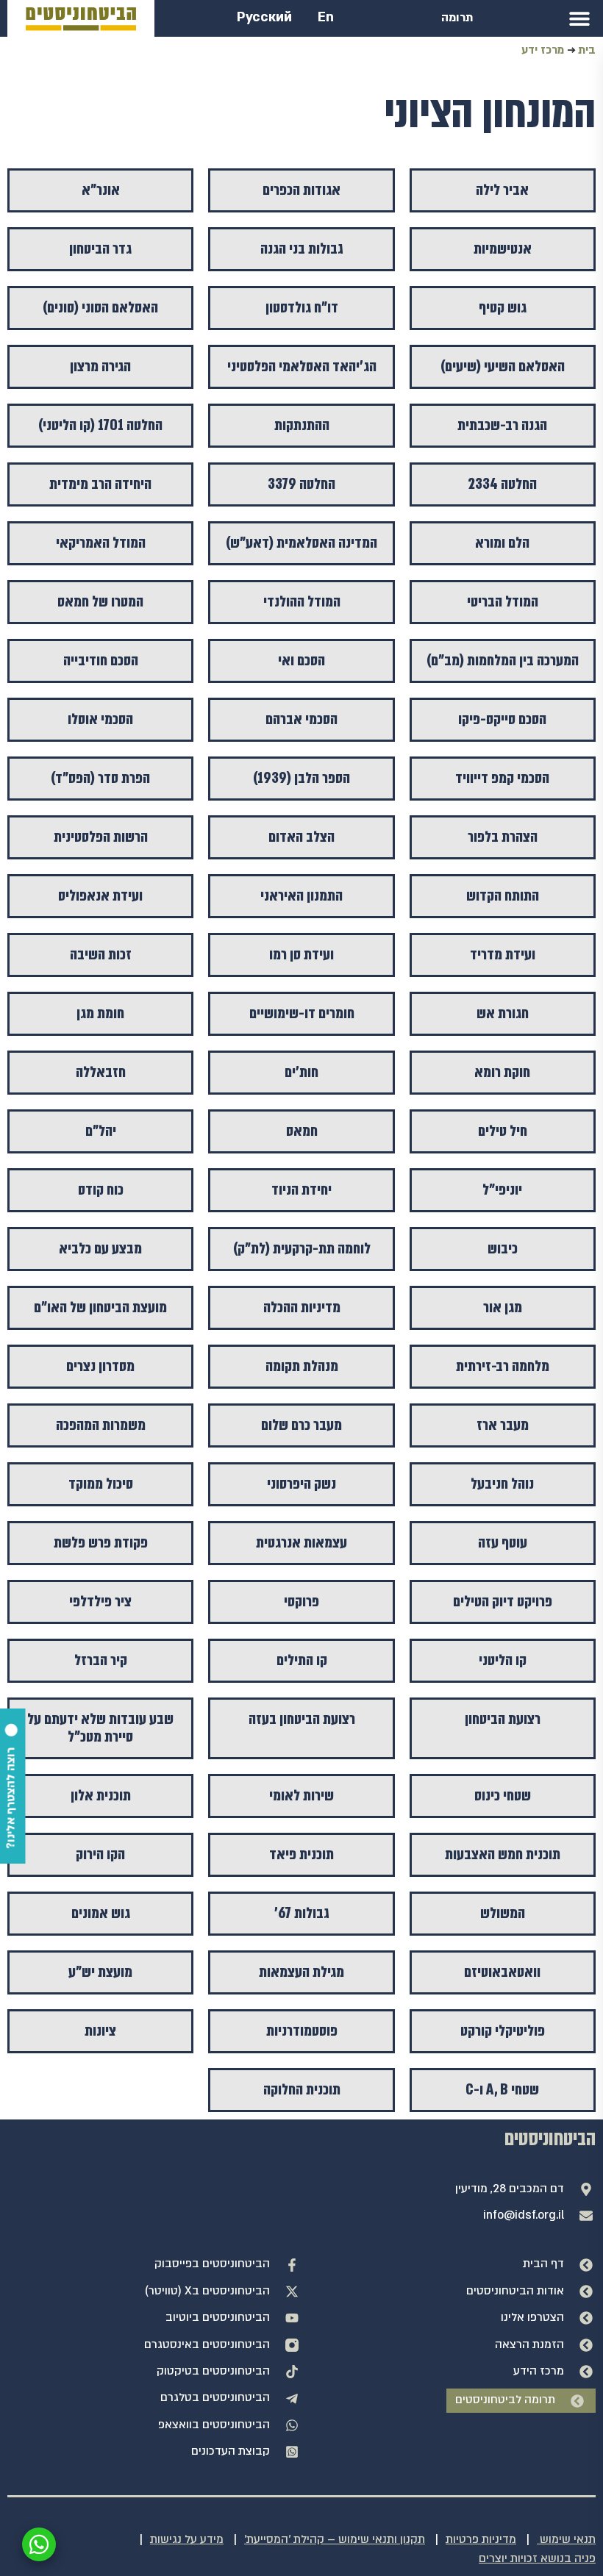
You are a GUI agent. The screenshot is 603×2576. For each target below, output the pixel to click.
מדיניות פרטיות (481, 2540)
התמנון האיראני (301, 896)
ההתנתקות (302, 425)
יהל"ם (101, 1131)
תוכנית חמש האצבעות (503, 1854)
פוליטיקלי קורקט (503, 2031)
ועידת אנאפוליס (100, 896)
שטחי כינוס (503, 1796)
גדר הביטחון (100, 249)
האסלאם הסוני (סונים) (100, 308)
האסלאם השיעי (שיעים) (503, 366)
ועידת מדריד (503, 955)
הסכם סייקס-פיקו (502, 719)
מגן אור (503, 1307)
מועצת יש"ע (100, 1972)
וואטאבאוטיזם (502, 1972)
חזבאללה (101, 1072)
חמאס (302, 1131)
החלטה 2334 (502, 484)
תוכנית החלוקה (302, 2090)
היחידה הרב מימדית (100, 484)
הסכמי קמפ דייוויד (502, 778)
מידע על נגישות (187, 2540)
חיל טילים (503, 1131)
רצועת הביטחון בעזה (302, 1719)
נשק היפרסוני (301, 1484)
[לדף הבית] (81, 19)
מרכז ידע (543, 50)
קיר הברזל (101, 1660)
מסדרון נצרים (100, 1366)
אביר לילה (502, 190)
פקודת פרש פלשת (101, 1543)
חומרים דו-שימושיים (302, 1013)
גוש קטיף (503, 308)
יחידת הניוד (301, 1190)
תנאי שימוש (566, 2540)
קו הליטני (503, 1660)
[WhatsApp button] (39, 2544)
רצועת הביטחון (503, 1719)
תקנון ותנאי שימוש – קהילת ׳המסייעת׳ (335, 2540)
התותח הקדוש (503, 896)
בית (587, 50)
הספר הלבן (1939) (301, 778)
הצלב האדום (301, 837)
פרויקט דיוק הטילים (503, 1602)
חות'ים (301, 1072)
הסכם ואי (301, 661)
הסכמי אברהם (301, 719)
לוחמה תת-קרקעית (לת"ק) (302, 1249)
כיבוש (503, 1249)
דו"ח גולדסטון (302, 308)
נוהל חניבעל (502, 1484)
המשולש (503, 1913)
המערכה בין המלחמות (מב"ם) (503, 661)
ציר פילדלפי (100, 1602)
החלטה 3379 (301, 484)
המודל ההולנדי (302, 602)
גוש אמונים (101, 1913)
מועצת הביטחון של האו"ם (100, 1307)
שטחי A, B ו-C (502, 2090)
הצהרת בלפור (503, 837)
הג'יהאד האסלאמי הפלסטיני (302, 366)
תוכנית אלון (101, 1796)
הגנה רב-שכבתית (502, 425)
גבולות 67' (302, 1913)
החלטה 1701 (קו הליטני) (100, 425)
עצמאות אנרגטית (301, 1543)
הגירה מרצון (100, 366)
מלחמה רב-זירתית (503, 1366)
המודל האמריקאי (101, 543)
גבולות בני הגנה (302, 249)
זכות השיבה (101, 955)
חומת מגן (100, 1013)
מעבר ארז (503, 1425)
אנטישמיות (503, 249)
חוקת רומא (502, 1072)
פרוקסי (301, 1602)
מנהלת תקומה (302, 1366)
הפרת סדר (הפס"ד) (100, 778)
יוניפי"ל (502, 1190)
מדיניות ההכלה (302, 1307)
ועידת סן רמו (301, 955)
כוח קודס (101, 1190)
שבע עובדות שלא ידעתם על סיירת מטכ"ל (100, 1728)
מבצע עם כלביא (100, 1249)
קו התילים (302, 1660)
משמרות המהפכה (101, 1425)
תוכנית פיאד (301, 1854)
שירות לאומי (301, 1796)
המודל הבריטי (503, 602)
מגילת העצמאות (301, 1972)
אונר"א (101, 190)
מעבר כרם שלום (301, 1425)
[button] (579, 18)
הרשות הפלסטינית (101, 837)
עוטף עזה (503, 1543)
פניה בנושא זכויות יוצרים (537, 2559)
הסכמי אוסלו (100, 719)
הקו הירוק (100, 1854)
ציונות (100, 2031)
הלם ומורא (502, 543)
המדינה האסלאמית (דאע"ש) (301, 543)
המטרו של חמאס (100, 602)
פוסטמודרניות (302, 2031)
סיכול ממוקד (101, 1484)
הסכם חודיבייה (101, 661)
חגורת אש (503, 1013)
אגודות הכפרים (301, 190)
